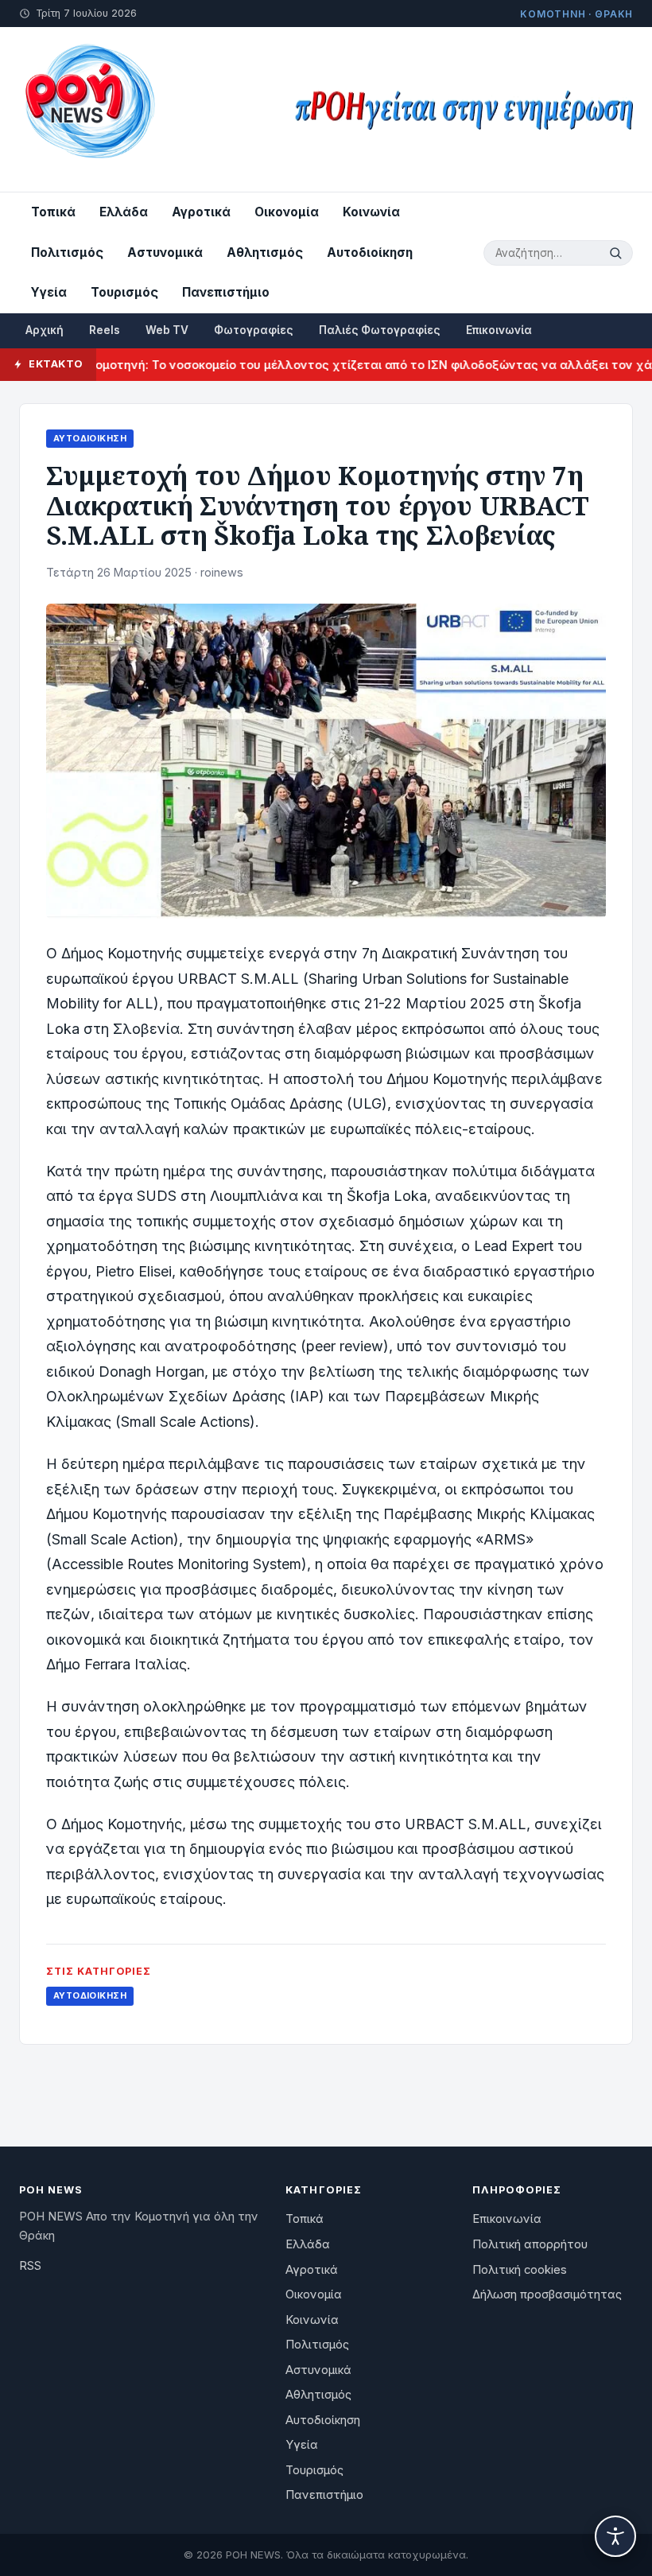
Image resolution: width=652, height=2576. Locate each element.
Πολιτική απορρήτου (530, 2244)
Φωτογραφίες (254, 330)
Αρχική (45, 330)
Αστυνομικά (165, 253)
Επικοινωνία (499, 330)
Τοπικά (53, 212)
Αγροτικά (201, 212)
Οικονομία (287, 212)
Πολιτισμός (67, 253)
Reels (105, 330)
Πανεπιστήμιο (226, 292)
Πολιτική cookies (520, 2270)
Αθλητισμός (265, 253)
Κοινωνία (371, 212)
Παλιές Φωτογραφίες (380, 330)
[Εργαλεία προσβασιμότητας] (615, 2536)
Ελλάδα (124, 212)
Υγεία (49, 292)
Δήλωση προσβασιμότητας (547, 2294)
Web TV (167, 330)
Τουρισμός (124, 292)
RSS (30, 2266)
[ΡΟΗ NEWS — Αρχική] (89, 109)
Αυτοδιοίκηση (370, 253)
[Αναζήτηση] (618, 253)
